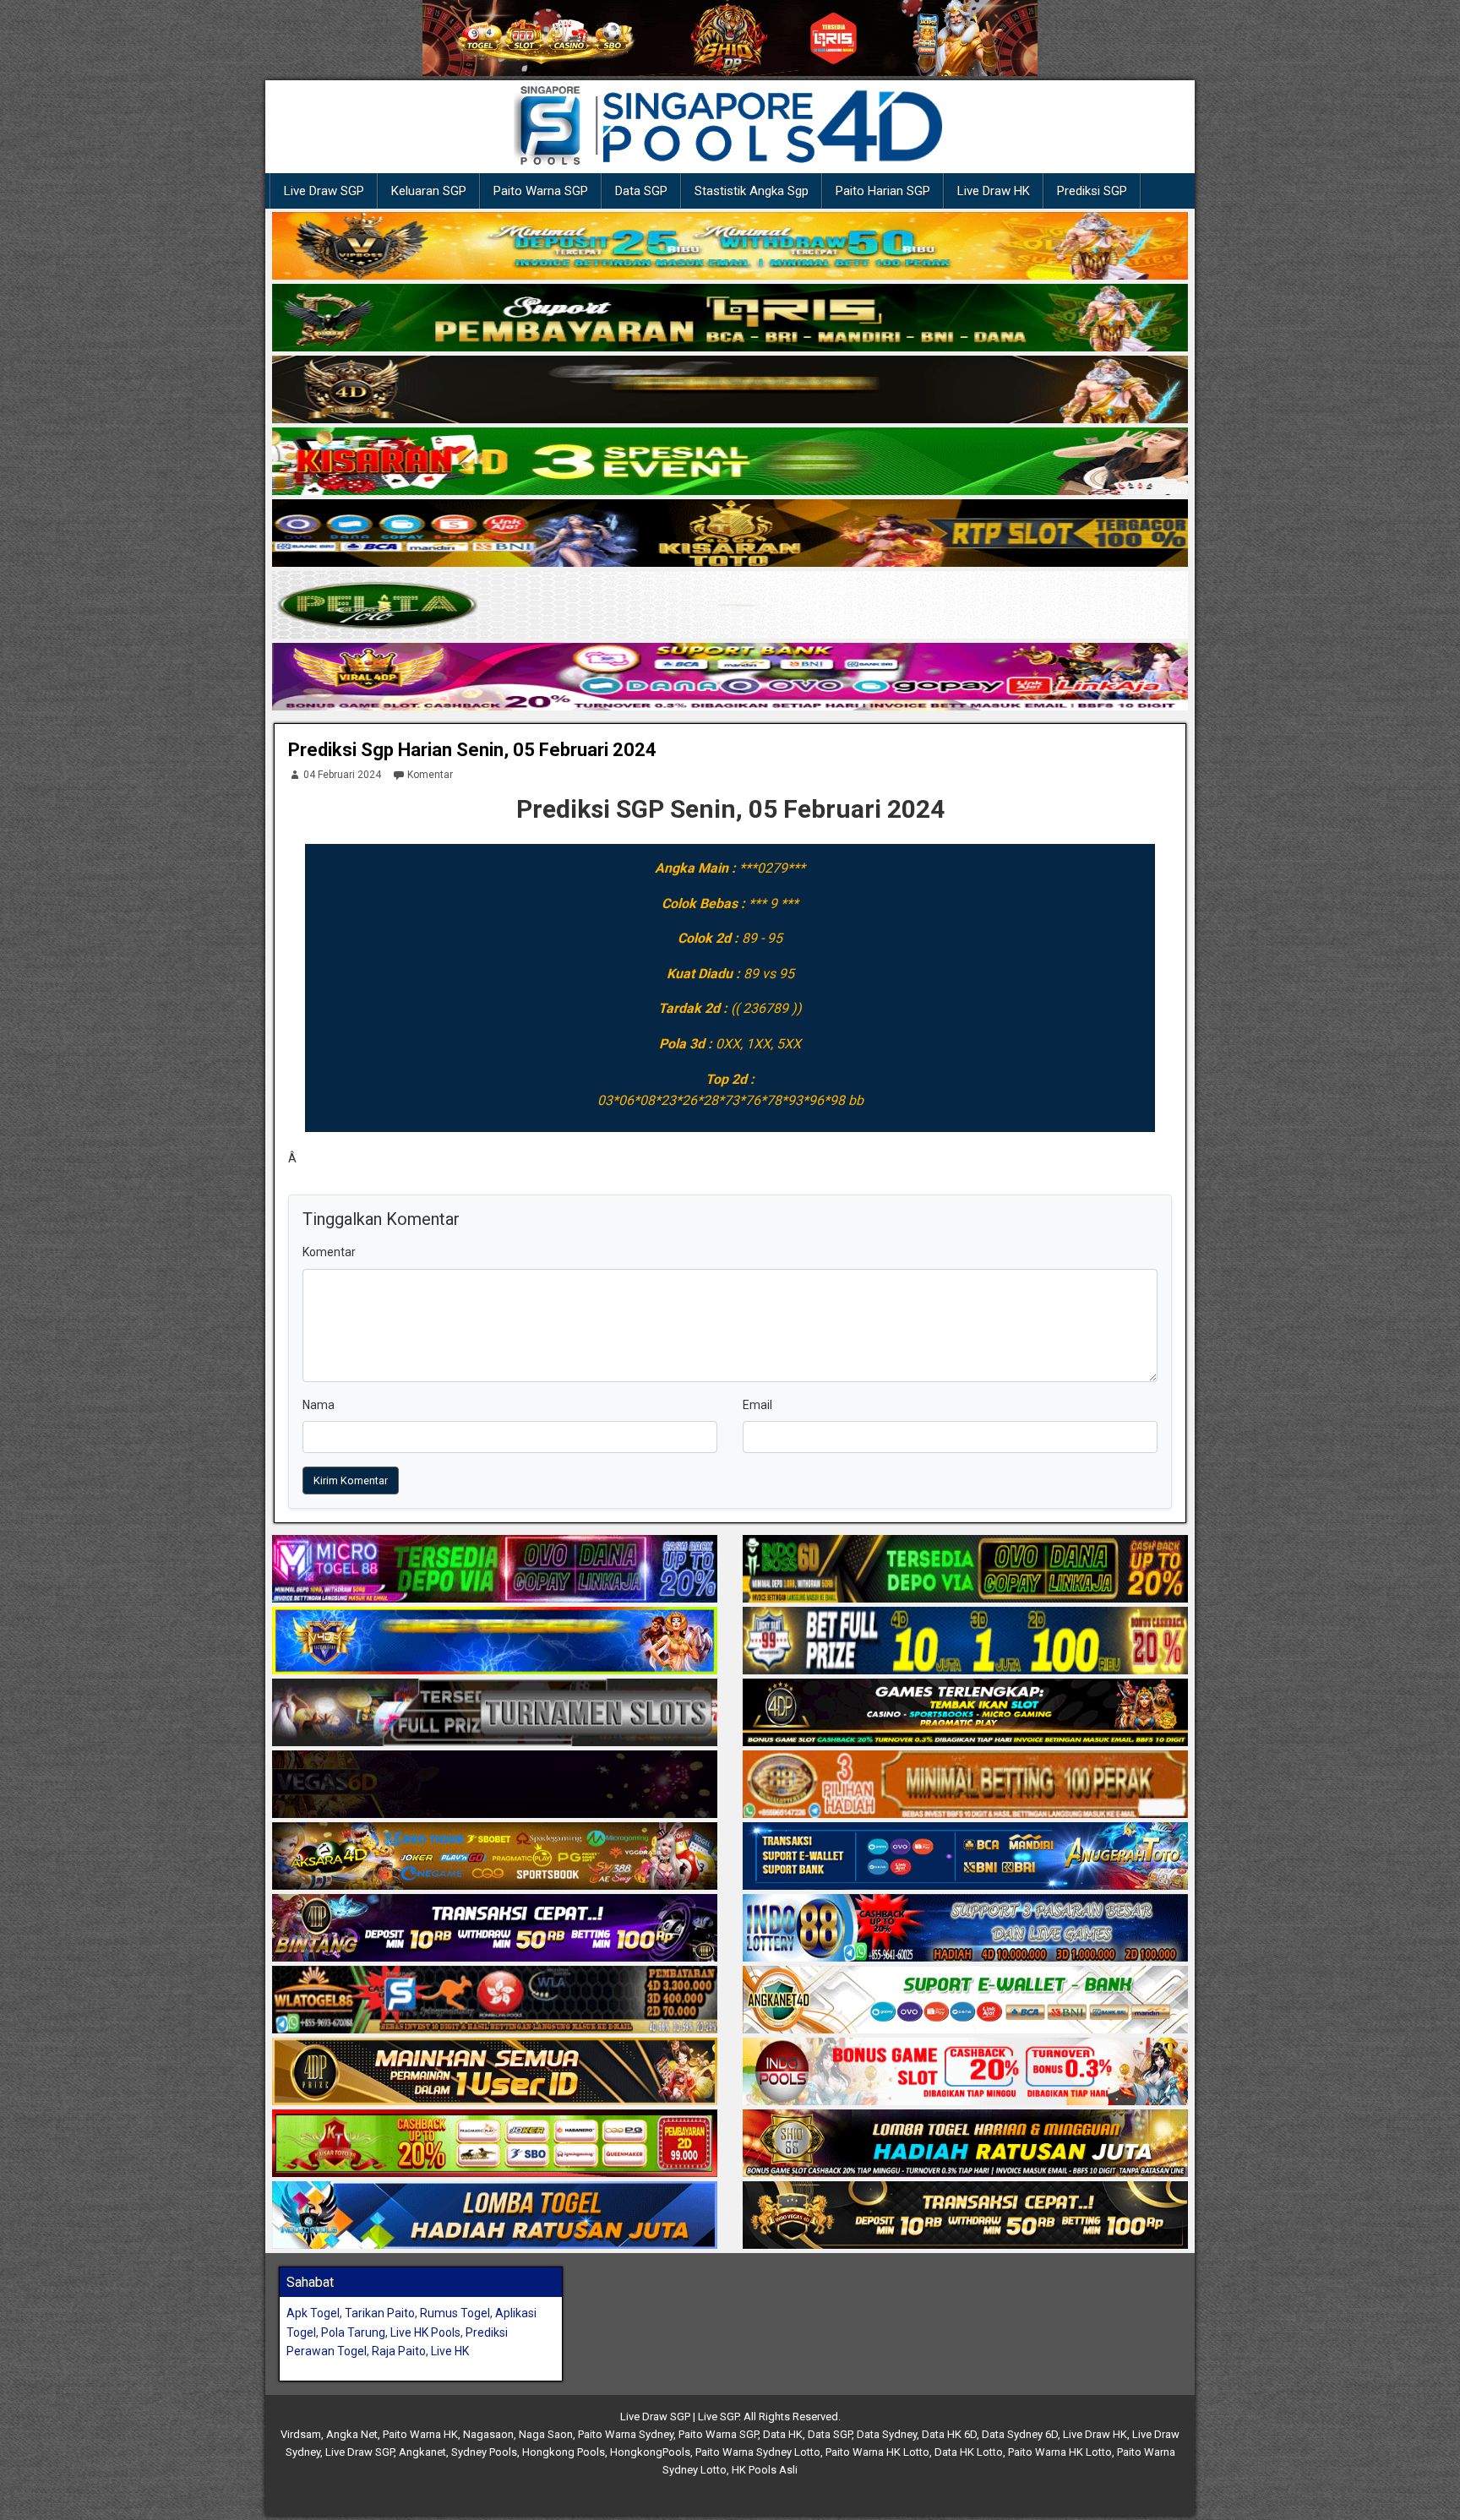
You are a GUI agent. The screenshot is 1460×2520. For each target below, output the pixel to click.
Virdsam (301, 2434)
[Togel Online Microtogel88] (495, 1570)
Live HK (450, 2351)
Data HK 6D (949, 2434)
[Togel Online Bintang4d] (495, 1929)
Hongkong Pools (564, 2452)
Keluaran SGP (429, 191)
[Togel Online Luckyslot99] (965, 1641)
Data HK (783, 2434)
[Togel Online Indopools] (965, 2072)
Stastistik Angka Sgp (752, 191)
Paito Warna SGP (541, 191)
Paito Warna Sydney (626, 2434)
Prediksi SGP (1092, 191)
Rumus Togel (455, 2313)
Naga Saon (546, 2434)
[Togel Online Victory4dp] (495, 1641)
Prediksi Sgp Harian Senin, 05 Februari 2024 (472, 750)
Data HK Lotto (969, 2452)
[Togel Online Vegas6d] (495, 1785)
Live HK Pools (425, 2332)
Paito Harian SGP (883, 191)
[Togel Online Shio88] (965, 2144)
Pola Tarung (353, 2332)
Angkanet (422, 2452)
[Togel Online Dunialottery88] (965, 1785)
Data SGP (641, 191)
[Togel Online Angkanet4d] (965, 2000)
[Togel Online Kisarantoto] (730, 534)
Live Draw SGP (324, 191)
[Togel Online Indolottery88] (965, 1929)
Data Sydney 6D (1020, 2434)
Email (757, 1405)
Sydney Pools (484, 2452)
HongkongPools (650, 2452)
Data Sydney (887, 2434)
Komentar (430, 775)
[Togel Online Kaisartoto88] (495, 2144)
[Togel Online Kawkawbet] (495, 1713)
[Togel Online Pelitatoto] (730, 606)
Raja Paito (399, 2351)
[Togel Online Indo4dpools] (495, 2216)
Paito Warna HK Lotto (877, 2452)
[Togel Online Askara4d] (495, 1857)
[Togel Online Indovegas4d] (965, 2216)
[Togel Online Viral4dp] (730, 678)
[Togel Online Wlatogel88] (495, 2000)
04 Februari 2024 (342, 775)
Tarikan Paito (380, 2313)
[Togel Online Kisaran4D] (730, 462)
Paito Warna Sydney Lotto (758, 2452)
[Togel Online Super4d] (730, 390)
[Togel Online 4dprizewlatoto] (495, 2072)
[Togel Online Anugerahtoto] (965, 1857)
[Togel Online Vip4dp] (965, 1713)
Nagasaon (488, 2434)
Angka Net (352, 2434)
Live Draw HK (994, 191)
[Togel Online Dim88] (730, 318)
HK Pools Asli (765, 2470)
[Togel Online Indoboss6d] (965, 1570)
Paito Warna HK (420, 2434)
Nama (319, 1405)
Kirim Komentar (351, 1480)
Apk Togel (313, 2313)
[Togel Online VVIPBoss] (730, 247)
